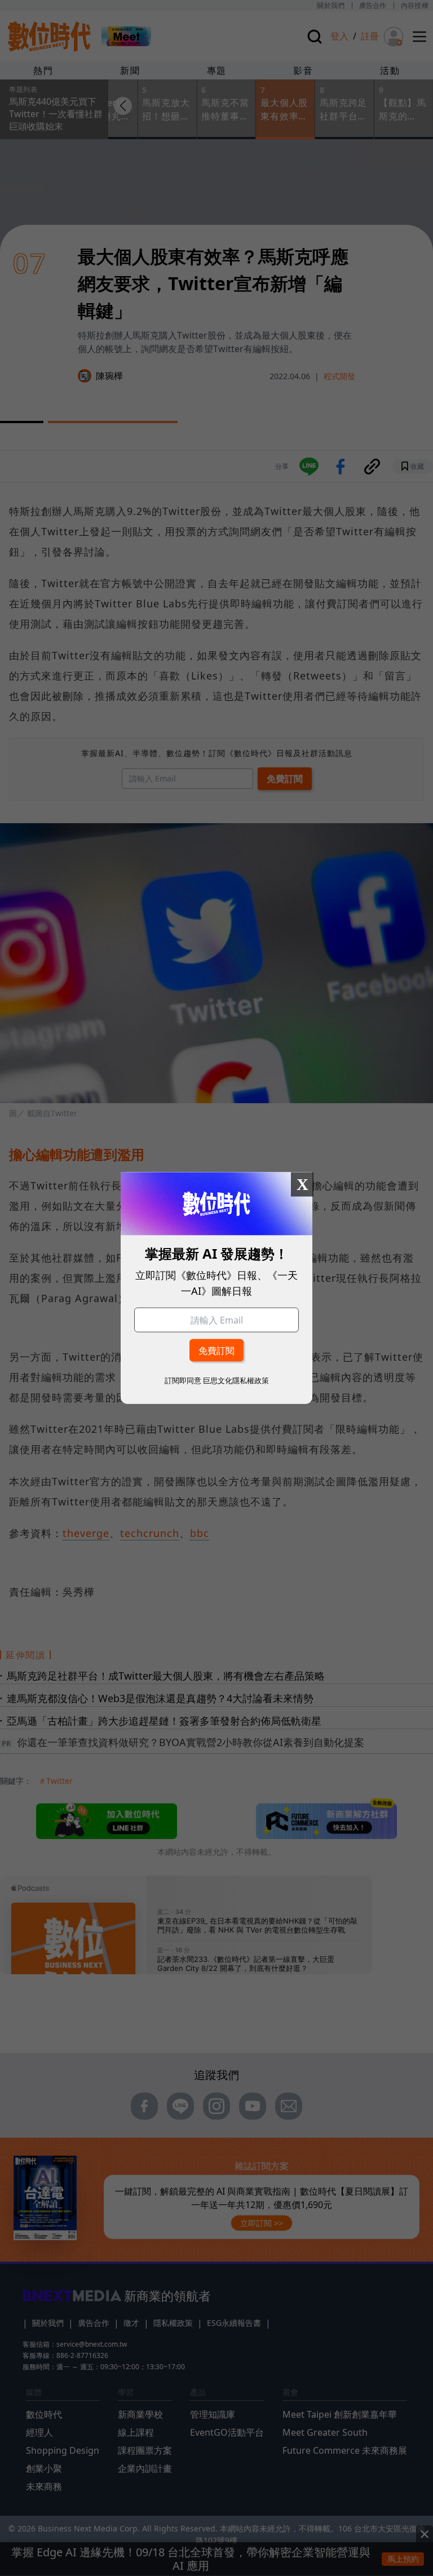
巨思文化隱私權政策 (236, 1380)
